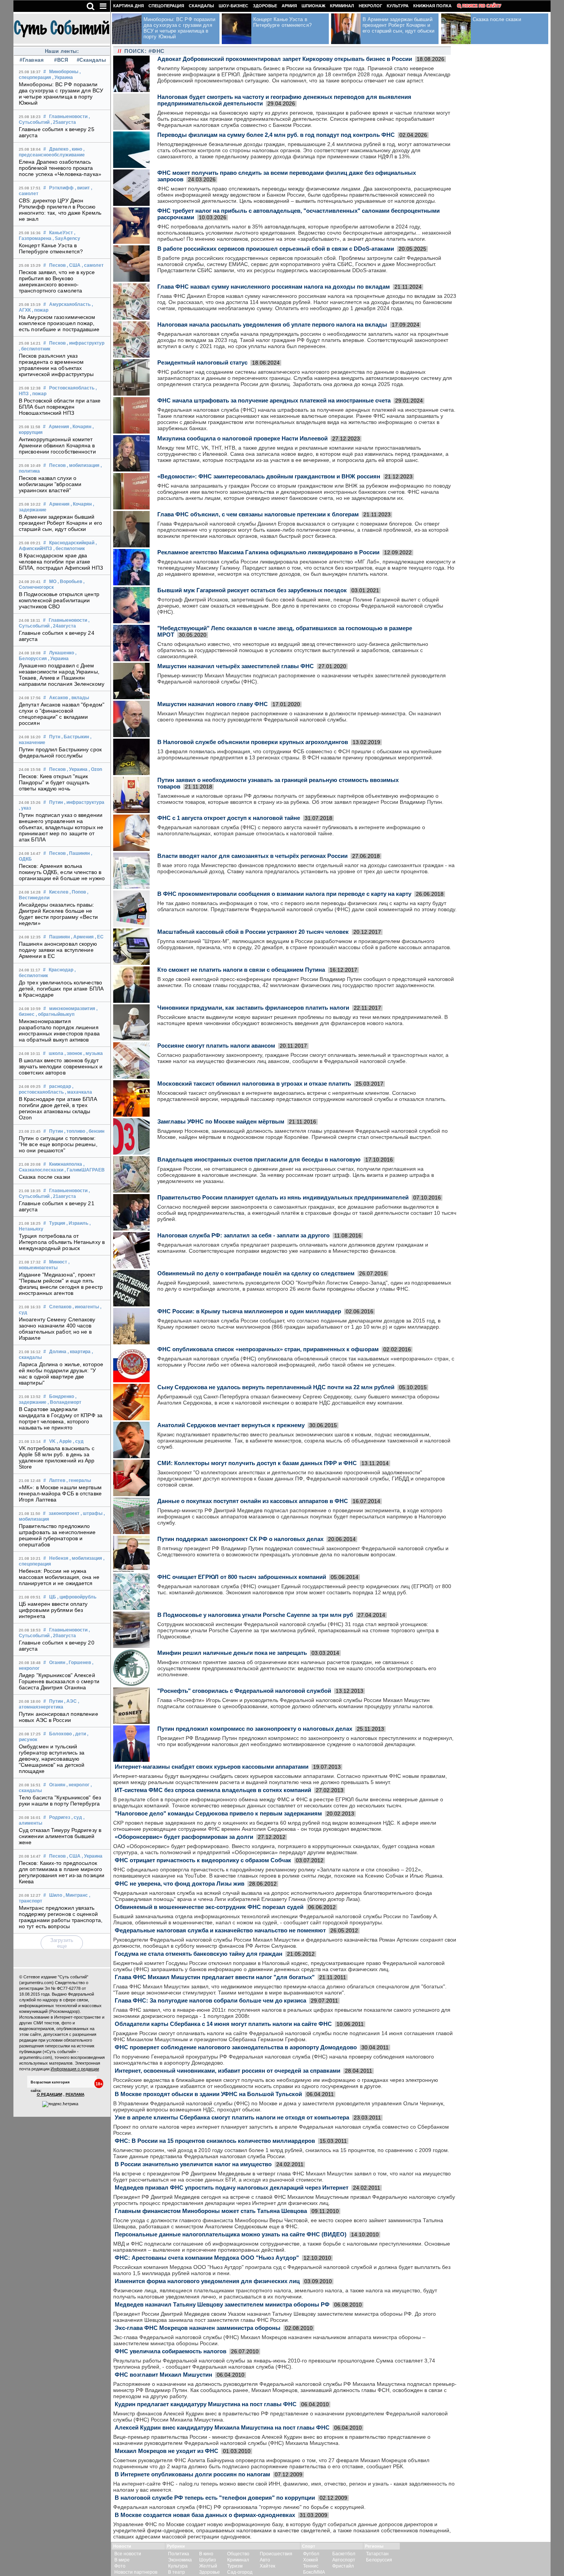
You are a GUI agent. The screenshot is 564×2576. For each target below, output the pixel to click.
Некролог (370, 6)
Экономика (180, 2560)
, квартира (79, 1352)
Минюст (58, 1262)
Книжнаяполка (66, 1164)
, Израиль (77, 1223)
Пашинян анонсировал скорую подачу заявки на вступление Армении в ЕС (58, 950)
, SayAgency (66, 238)
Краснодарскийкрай (72, 543)
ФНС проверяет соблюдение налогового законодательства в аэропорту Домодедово (236, 2047)
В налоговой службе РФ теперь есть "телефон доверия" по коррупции (215, 2498)
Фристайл (343, 2566)
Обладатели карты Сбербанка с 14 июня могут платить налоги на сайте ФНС (223, 2024)
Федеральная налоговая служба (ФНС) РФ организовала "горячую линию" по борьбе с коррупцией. (239, 2507)
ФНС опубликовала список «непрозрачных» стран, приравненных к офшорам (268, 1349)
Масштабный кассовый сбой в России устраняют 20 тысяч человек (253, 932)
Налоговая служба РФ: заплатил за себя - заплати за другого (243, 1235)
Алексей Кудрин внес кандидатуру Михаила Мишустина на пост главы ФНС (222, 2427)
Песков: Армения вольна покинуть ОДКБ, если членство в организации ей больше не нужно (62, 872)
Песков (57, 265)
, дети (79, 1734)
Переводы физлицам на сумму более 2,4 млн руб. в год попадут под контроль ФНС (276, 135)
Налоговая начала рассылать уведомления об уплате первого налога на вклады (272, 324)
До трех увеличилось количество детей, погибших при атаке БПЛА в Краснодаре (61, 989)
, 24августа (63, 626)
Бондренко (62, 1396)
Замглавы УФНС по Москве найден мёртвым (221, 1121)
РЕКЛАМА (75, 2094)
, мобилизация (83, 465)
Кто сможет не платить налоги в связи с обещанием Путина (241, 970)
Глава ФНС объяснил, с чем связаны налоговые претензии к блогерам (258, 514)
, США (74, 265)
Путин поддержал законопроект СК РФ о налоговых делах (240, 1539)
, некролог (78, 1785)
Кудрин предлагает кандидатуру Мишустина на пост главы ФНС (206, 2404)
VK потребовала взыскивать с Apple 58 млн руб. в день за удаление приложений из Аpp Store (57, 1457)
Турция (57, 1223)
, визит (82, 188)
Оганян (57, 1663)
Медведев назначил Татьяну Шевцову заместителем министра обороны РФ (222, 2304)
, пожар (40, 310)
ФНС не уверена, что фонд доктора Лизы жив (180, 1884)
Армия (289, 6)
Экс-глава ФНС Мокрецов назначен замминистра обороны (198, 2328)
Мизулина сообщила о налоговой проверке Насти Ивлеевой (242, 438)
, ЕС (99, 937)
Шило (56, 1895)
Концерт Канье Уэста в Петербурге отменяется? (51, 248)
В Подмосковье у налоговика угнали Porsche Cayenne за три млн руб (255, 1615)
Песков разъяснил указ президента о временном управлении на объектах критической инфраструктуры (56, 365)
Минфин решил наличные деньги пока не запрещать (232, 1653)
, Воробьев (70, 582)
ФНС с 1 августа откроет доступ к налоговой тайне (229, 818)
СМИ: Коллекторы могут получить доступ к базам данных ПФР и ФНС (257, 1463)
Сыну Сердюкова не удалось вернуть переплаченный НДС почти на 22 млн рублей (276, 1387)
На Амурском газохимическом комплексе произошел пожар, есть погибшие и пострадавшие (59, 323)
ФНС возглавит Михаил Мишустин (163, 2375)
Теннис (311, 2566)
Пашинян (59, 937)
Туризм (235, 2566)
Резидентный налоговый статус (202, 362)
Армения (59, 427)
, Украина (63, 77)
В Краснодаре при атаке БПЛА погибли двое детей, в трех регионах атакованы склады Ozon (58, 1108)
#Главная (32, 60)
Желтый (208, 2566)
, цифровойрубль (77, 1597)
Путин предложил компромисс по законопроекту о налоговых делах (255, 1729)
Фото (120, 2566)
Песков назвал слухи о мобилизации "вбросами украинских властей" (50, 484)
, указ (25, 808)
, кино (76, 149)
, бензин (95, 1131)
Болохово (60, 1734)
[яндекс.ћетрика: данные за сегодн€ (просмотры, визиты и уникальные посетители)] (60, 2104)
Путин (56, 802)
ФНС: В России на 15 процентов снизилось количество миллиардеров (215, 2141)
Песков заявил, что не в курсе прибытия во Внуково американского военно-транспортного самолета (57, 281)
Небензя (59, 1558)
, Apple (64, 1441)
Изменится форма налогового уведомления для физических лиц (207, 2281)
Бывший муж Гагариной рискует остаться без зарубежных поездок (252, 590)
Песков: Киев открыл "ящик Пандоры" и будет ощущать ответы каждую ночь (54, 782)
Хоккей (311, 2560)
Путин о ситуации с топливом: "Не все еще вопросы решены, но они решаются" (58, 1144)
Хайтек (267, 2566)
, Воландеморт (64, 1402)
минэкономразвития (72, 1009)
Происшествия (276, 2554)
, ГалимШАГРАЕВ (85, 1170)
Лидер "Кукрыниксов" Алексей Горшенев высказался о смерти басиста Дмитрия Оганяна (59, 1681)
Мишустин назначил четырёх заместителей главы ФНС (236, 666)
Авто (265, 2560)
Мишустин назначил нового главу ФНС (213, 704)
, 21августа (63, 1196)
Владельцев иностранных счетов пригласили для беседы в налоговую (259, 1159)
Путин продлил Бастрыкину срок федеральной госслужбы (60, 752)
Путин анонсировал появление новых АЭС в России (59, 1717)
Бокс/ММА (314, 2572)
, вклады (79, 698)
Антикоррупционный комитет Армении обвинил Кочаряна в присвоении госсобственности (57, 445)
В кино (206, 2554)
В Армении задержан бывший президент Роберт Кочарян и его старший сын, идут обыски (60, 523)
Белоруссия (379, 2560)
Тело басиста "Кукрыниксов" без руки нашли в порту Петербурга (60, 1801)
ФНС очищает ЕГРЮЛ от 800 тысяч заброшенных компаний (242, 1577)
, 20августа (63, 1636)
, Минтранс (76, 1895)
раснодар (60, 1086)
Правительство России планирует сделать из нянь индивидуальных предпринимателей (283, 1197)
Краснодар (61, 970)
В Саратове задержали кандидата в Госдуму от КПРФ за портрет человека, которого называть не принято (61, 1418)
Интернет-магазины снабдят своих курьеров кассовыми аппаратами (212, 1767)
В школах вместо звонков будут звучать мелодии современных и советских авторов (61, 1066)
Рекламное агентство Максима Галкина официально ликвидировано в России (268, 552)
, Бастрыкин (75, 737)
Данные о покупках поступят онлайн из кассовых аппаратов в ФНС (253, 1501)
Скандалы (201, 6)
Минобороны (64, 72)
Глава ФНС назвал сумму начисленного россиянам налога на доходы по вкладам (274, 287)
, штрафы (92, 1513)
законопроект (64, 1513)
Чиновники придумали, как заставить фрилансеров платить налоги (253, 1008)
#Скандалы (91, 60)
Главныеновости (68, 117)
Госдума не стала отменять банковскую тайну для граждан (199, 1954)
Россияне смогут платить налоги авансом (216, 1046)
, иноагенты (86, 1307)
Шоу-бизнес (233, 6)
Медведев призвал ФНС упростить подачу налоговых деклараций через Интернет (232, 2187)
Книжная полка (432, 6)
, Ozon (95, 769)
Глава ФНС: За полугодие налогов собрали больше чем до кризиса (210, 2000)
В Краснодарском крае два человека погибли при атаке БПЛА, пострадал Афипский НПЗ (61, 562)
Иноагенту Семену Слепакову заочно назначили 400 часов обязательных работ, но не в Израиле (57, 1329)
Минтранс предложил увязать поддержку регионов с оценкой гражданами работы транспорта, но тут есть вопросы (61, 1917)
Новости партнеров (136, 2572)
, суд (78, 1441)
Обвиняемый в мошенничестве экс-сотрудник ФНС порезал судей (209, 1907)
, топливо (75, 1131)
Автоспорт (344, 2560)
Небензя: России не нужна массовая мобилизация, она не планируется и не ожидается (59, 1577)
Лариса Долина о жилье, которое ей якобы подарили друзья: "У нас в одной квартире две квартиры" (61, 1373)
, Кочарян (81, 427)
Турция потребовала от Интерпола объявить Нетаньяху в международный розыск (62, 1242)
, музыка (93, 1053)
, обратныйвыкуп (55, 1014)
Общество (238, 2554)
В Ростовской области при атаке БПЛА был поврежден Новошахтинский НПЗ (60, 407)
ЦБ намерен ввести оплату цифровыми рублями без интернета (53, 1610)
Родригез (60, 1817)
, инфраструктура (84, 802)
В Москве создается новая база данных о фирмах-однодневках (205, 2515)
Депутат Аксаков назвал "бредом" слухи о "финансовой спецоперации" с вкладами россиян (62, 714)
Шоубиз (208, 2560)
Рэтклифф (61, 188)
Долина (58, 1352)
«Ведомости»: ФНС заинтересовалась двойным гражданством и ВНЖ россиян (269, 476)
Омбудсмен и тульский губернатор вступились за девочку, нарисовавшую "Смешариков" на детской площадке (52, 1759)
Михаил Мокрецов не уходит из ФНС (167, 2451)
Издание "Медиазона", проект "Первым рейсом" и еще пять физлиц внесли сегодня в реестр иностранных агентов (61, 1284)
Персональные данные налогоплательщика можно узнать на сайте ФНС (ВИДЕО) (231, 2234)
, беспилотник (35, 349)
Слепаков (60, 1307)
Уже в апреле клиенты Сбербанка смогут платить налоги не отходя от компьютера (232, 2117)
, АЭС (70, 1701)
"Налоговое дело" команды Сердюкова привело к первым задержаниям (218, 1813)
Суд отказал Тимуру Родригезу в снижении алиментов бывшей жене (60, 1836)
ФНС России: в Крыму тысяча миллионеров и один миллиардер (249, 1311)
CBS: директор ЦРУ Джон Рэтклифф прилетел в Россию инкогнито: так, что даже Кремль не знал (60, 210)
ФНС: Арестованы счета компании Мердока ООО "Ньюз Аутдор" (207, 2258)
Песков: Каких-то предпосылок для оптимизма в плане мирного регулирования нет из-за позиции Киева (62, 1872)
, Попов (78, 892)
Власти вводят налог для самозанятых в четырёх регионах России (252, 856)
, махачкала (78, 1092)
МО (53, 582)
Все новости (128, 2554)
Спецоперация (166, 6)
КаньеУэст (61, 233)
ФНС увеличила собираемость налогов (171, 2351)
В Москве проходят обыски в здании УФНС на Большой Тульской (208, 2094)
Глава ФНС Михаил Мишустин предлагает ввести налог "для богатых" (215, 1977)
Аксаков (59, 698)
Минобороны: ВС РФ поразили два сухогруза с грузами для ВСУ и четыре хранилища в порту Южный (61, 94)
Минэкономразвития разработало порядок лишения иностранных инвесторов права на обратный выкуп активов (59, 1030)
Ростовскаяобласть (72, 388)
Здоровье (265, 6)
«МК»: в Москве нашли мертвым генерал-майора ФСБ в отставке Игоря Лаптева (60, 1493)
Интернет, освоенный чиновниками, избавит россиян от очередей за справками (228, 2071)
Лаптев (57, 1480)
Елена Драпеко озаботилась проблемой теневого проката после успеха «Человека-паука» (60, 168)
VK (52, 1441)
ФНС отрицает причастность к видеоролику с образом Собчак (203, 1860)
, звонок (73, 1053)
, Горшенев (79, 1663)
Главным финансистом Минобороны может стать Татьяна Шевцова (211, 2211)
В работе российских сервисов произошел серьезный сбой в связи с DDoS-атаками (276, 249)
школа (56, 1053)
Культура (398, 6)
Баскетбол (344, 2554)
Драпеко (59, 149)
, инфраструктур (86, 343)
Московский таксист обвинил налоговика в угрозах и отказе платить (254, 1083)
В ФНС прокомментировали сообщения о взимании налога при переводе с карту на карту (284, 894)
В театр (176, 2572)
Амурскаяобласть (70, 304)
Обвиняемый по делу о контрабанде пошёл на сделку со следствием (256, 1273)
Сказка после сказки (45, 1177)
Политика (179, 2554)
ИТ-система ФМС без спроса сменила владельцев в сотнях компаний (213, 1790)
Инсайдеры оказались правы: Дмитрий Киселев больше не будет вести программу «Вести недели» (58, 914)
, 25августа (63, 122)
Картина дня (129, 6)
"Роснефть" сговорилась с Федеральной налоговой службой (244, 1691)
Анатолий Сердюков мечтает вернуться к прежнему (231, 1425)
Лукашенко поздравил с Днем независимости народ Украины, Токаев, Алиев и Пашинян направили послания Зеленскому (62, 675)
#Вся (61, 60)
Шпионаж (313, 6)
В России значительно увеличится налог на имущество (193, 2164)
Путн (55, 737)
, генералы (79, 1480)
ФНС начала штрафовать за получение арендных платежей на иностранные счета (274, 400)
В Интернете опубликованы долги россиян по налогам (192, 2474)
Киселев (59, 892)
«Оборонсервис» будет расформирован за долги (184, 1837)
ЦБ (53, 1597)
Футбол (311, 2554)
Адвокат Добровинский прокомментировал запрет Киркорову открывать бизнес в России (285, 59)
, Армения (82, 937)
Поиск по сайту (482, 6)
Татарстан (377, 2554)
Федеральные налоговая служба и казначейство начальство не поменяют (220, 1930)
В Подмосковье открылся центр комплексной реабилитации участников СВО (59, 600)
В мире (122, 2560)
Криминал (342, 6)
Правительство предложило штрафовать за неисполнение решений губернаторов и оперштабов (57, 1535)
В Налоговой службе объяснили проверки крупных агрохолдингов (253, 742)
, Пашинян (78, 853)
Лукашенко (62, 653)
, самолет (93, 265)
